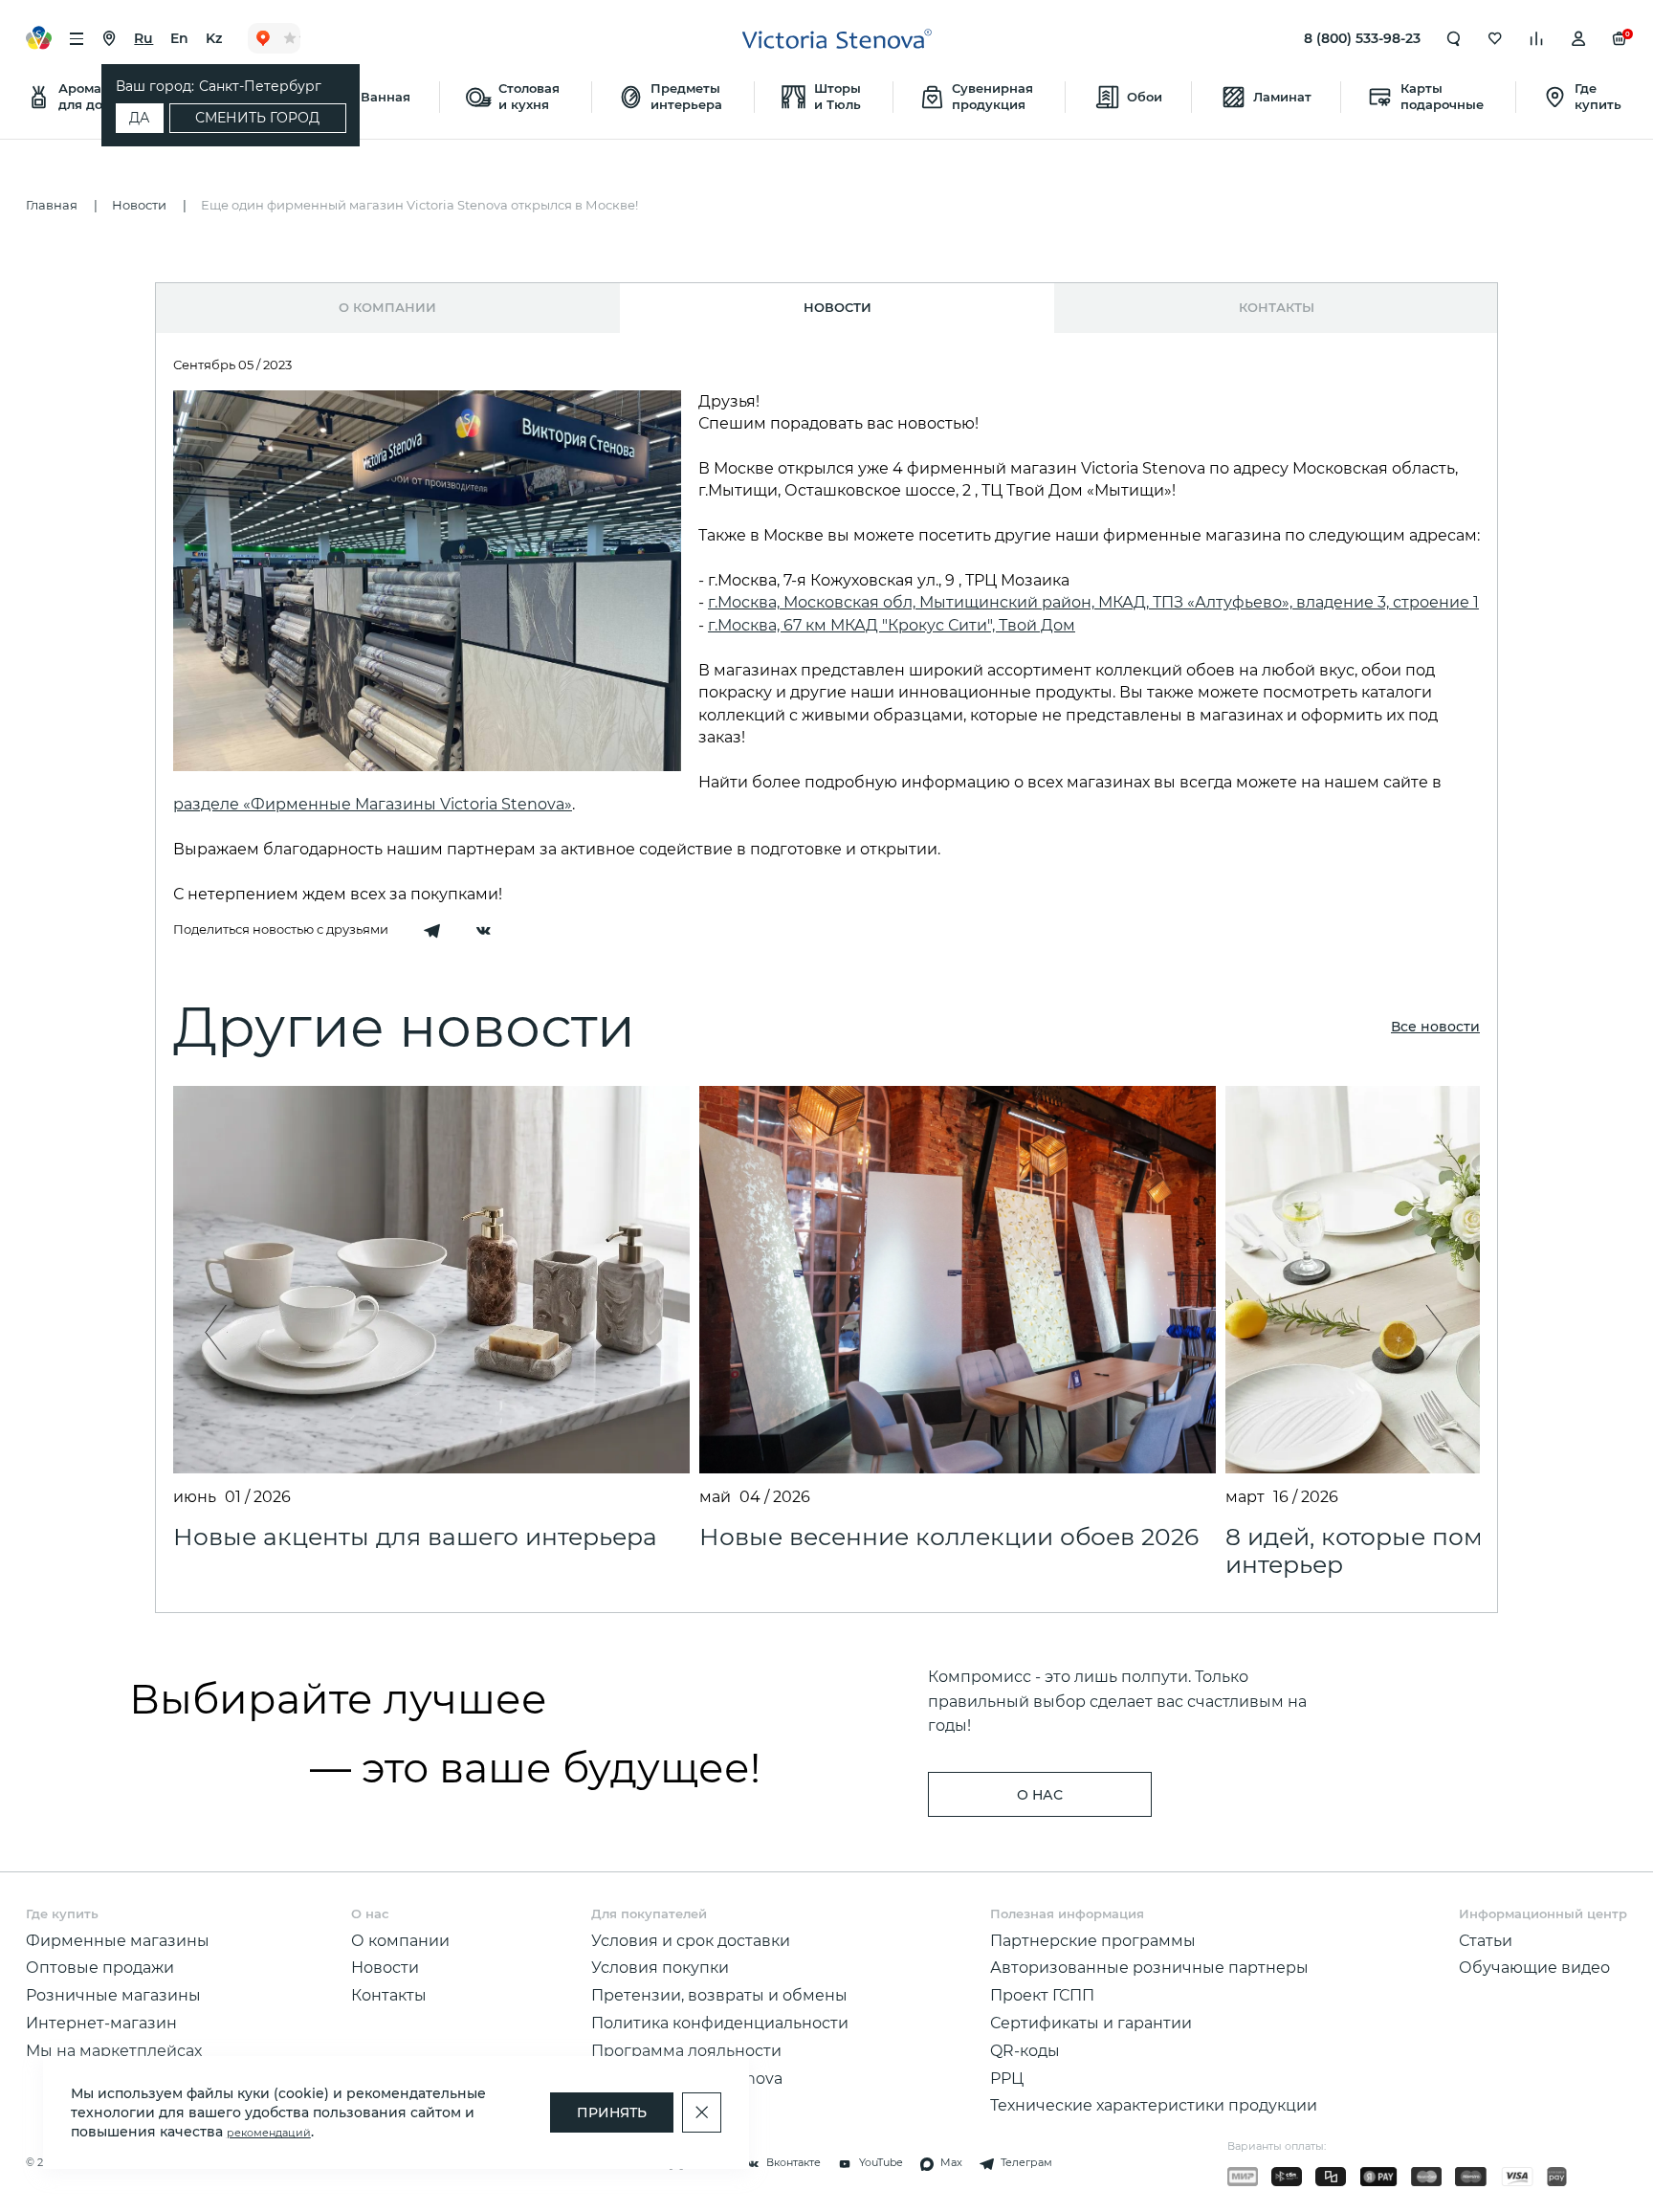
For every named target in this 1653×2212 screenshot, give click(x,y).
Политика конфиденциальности (720, 2023)
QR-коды (1025, 2050)
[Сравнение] (1536, 38)
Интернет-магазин (101, 2023)
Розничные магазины (113, 1995)
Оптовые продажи (100, 1967)
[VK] (483, 932)
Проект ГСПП (1042, 1995)
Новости (385, 1967)
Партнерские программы (1093, 1940)
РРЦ (1007, 2078)
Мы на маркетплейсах (114, 2050)
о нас (1040, 1795)
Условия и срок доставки (691, 1940)
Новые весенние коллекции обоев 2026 (949, 1537)
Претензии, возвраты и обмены (719, 1995)
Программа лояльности (686, 2050)
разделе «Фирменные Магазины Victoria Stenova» (373, 804)
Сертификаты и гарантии (1091, 2023)
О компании (387, 308)
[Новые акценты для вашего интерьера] (431, 1280)
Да (139, 118)
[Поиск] (1454, 38)
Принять (612, 2112)
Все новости (1435, 1027)
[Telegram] (431, 932)
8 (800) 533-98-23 (1362, 38)
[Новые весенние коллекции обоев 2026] (958, 1280)
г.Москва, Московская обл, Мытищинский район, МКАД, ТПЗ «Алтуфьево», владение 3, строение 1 (1093, 602)
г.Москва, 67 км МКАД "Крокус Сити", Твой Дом (892, 625)
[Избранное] (1495, 38)
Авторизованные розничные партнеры (1149, 1967)
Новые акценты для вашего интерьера (415, 1537)
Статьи (1486, 1940)
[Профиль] (1578, 38)
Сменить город (257, 118)
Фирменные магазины (118, 1940)
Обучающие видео (1534, 1967)
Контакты (1277, 308)
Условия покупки (660, 1967)
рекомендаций (269, 2133)
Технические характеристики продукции (1154, 2105)
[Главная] (837, 39)
